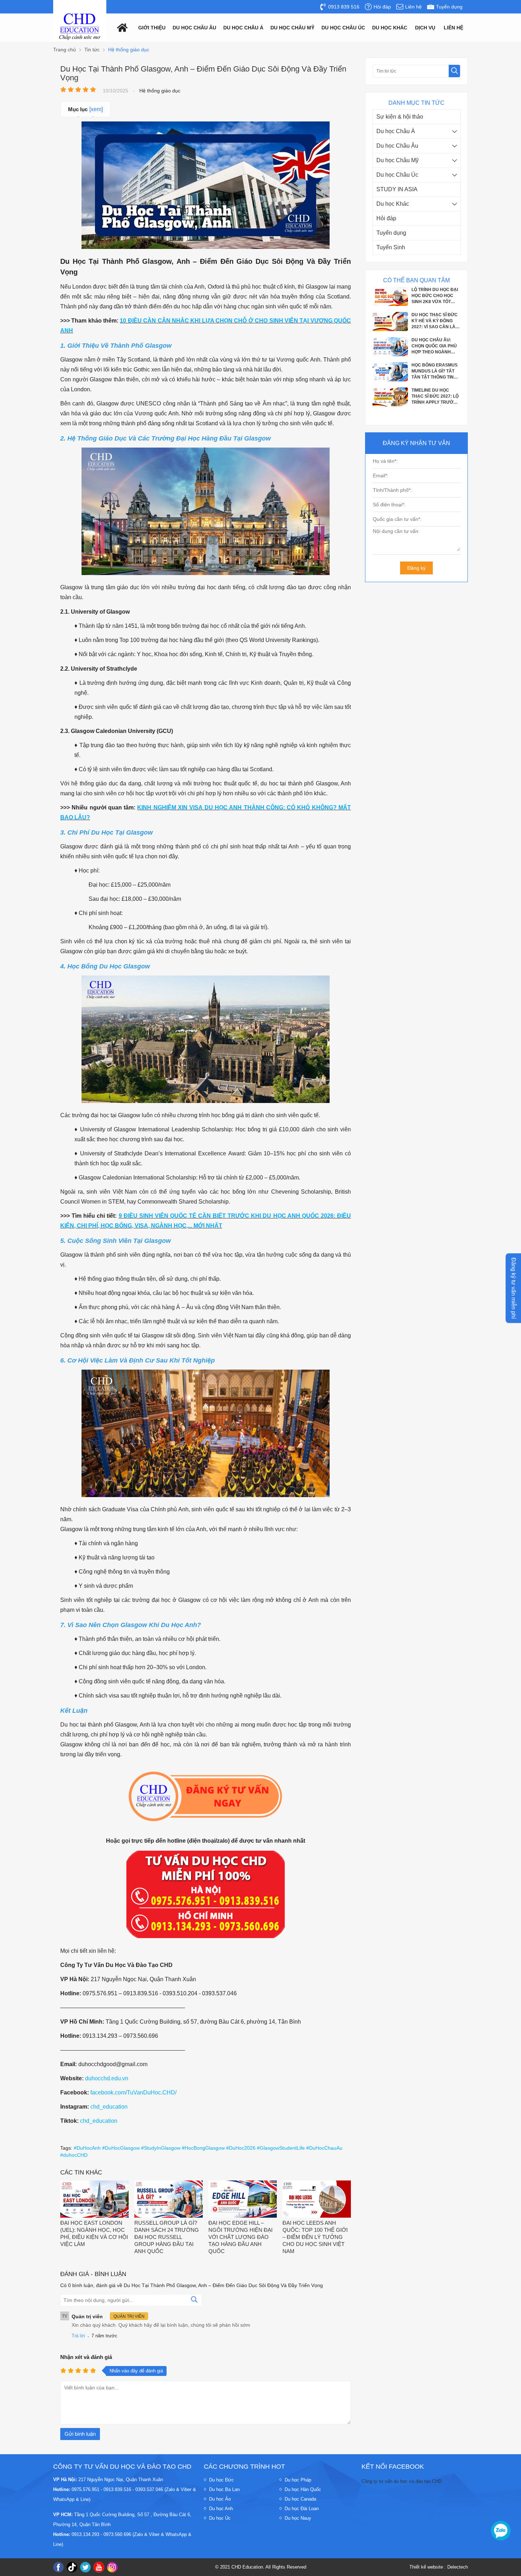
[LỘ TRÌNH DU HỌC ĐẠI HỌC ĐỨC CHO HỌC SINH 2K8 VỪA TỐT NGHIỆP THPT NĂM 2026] (390, 405)
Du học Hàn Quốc (303, 2489)
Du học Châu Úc (397, 175)
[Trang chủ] (121, 27)
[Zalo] (501, 2531)
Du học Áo (220, 2499)
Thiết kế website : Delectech (439, 2567)
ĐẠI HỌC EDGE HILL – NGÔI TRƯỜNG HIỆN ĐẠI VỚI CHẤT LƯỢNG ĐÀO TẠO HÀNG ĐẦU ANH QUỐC (240, 2237)
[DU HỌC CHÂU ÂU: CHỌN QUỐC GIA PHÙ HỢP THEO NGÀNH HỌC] (390, 304)
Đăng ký (416, 568)
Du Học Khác (390, 28)
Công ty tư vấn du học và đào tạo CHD (402, 2481)
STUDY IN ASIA (397, 189)
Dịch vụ (425, 28)
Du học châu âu (194, 28)
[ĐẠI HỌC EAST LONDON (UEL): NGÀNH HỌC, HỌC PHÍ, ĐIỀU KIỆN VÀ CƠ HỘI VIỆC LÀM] (94, 2200)
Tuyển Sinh (391, 247)
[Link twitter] (85, 2567)
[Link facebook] (58, 2567)
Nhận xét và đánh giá (86, 2357)
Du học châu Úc (343, 28)
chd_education (109, 2107)
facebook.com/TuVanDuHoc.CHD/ (133, 2092)
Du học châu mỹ (292, 28)
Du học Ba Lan (224, 2489)
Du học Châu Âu (397, 146)
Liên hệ (453, 28)
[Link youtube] (99, 2567)
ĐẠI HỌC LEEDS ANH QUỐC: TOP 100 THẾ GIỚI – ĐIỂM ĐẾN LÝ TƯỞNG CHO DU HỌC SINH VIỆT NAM (315, 2237)
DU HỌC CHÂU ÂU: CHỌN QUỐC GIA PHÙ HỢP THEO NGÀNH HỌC (434, 296)
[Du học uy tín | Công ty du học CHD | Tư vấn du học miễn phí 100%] (80, 27)
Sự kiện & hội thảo (400, 117)
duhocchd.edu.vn (107, 2078)
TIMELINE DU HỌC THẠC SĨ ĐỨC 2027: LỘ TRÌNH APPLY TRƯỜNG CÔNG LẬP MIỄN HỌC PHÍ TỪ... (436, 346)
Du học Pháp (298, 2480)
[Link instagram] (112, 2567)
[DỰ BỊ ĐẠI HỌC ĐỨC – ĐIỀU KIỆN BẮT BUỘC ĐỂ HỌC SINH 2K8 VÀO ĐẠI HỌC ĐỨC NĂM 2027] (390, 380)
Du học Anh (221, 2509)
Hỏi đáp (386, 218)
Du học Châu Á (396, 131)
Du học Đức (222, 2480)
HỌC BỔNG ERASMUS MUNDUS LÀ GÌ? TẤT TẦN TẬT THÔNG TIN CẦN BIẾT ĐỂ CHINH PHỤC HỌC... (435, 321)
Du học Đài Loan (302, 2509)
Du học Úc (220, 2518)
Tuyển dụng (391, 233)
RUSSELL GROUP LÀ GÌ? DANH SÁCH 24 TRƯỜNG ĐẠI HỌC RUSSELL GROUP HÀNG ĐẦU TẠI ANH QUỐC (167, 2237)
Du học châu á (243, 28)
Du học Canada (300, 2499)
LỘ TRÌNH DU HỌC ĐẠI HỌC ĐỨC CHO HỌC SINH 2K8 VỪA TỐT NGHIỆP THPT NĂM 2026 (435, 397)
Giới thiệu (152, 28)
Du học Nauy (298, 2518)
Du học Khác (393, 204)
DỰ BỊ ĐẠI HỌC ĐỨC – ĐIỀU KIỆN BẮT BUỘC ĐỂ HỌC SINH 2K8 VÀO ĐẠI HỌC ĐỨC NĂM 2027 (435, 371)
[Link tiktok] (72, 2567)
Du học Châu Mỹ (397, 160)
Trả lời (78, 2336)
